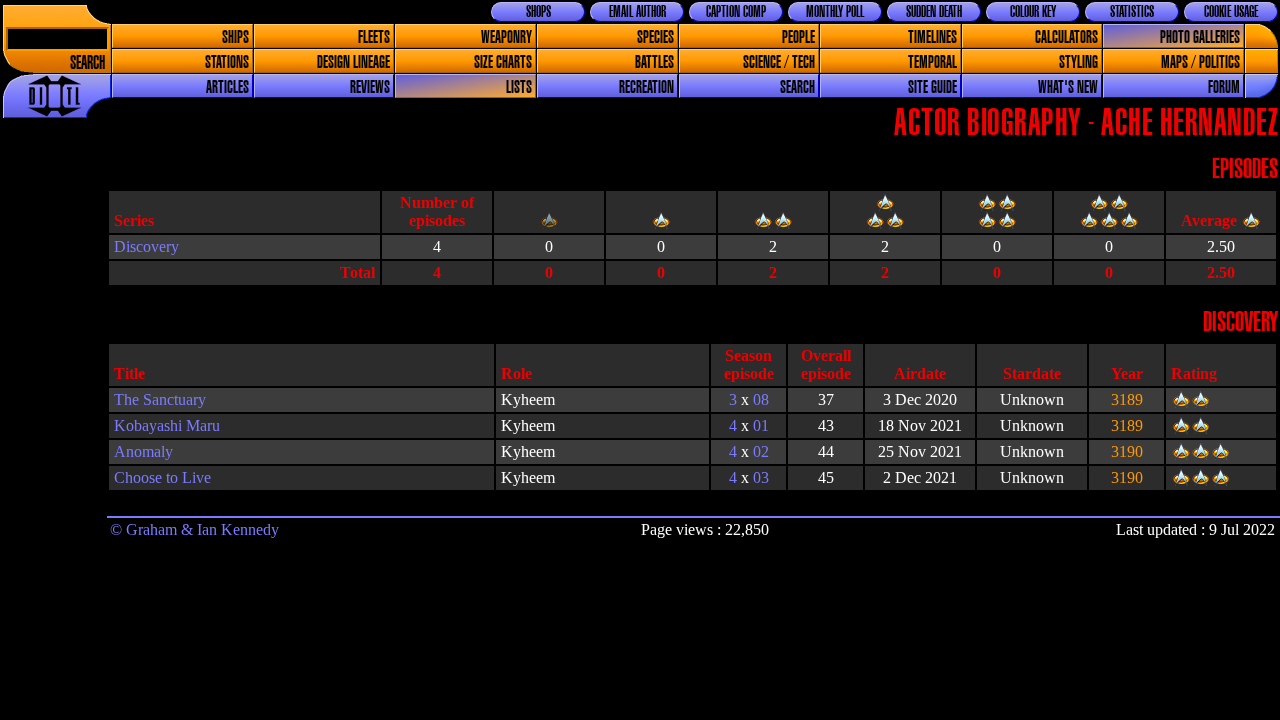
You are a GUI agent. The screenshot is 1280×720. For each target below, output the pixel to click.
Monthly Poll (835, 12)
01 (761, 425)
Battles (654, 62)
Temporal (932, 62)
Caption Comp (736, 12)
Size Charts (503, 62)
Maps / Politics (1200, 62)
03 (761, 477)
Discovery (146, 246)
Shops (538, 12)
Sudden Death (934, 12)
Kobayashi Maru (167, 425)
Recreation (646, 87)
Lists (519, 87)
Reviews (370, 87)
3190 (1127, 451)
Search (87, 63)
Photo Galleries (1200, 37)
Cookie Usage (1231, 12)
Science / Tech (779, 62)
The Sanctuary (160, 399)
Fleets (374, 37)
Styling (1078, 62)
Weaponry (506, 37)
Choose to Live (162, 477)
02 (761, 451)
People (798, 37)
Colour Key (1033, 12)
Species (655, 37)
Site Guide (932, 87)
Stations (227, 62)
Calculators (1066, 37)
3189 (1127, 399)
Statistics (1132, 12)
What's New (1068, 87)
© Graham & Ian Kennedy (194, 529)
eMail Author (637, 12)
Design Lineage (353, 62)
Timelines (932, 37)
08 (761, 399)
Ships (235, 37)
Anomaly (143, 451)
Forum (1224, 87)
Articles (227, 87)
